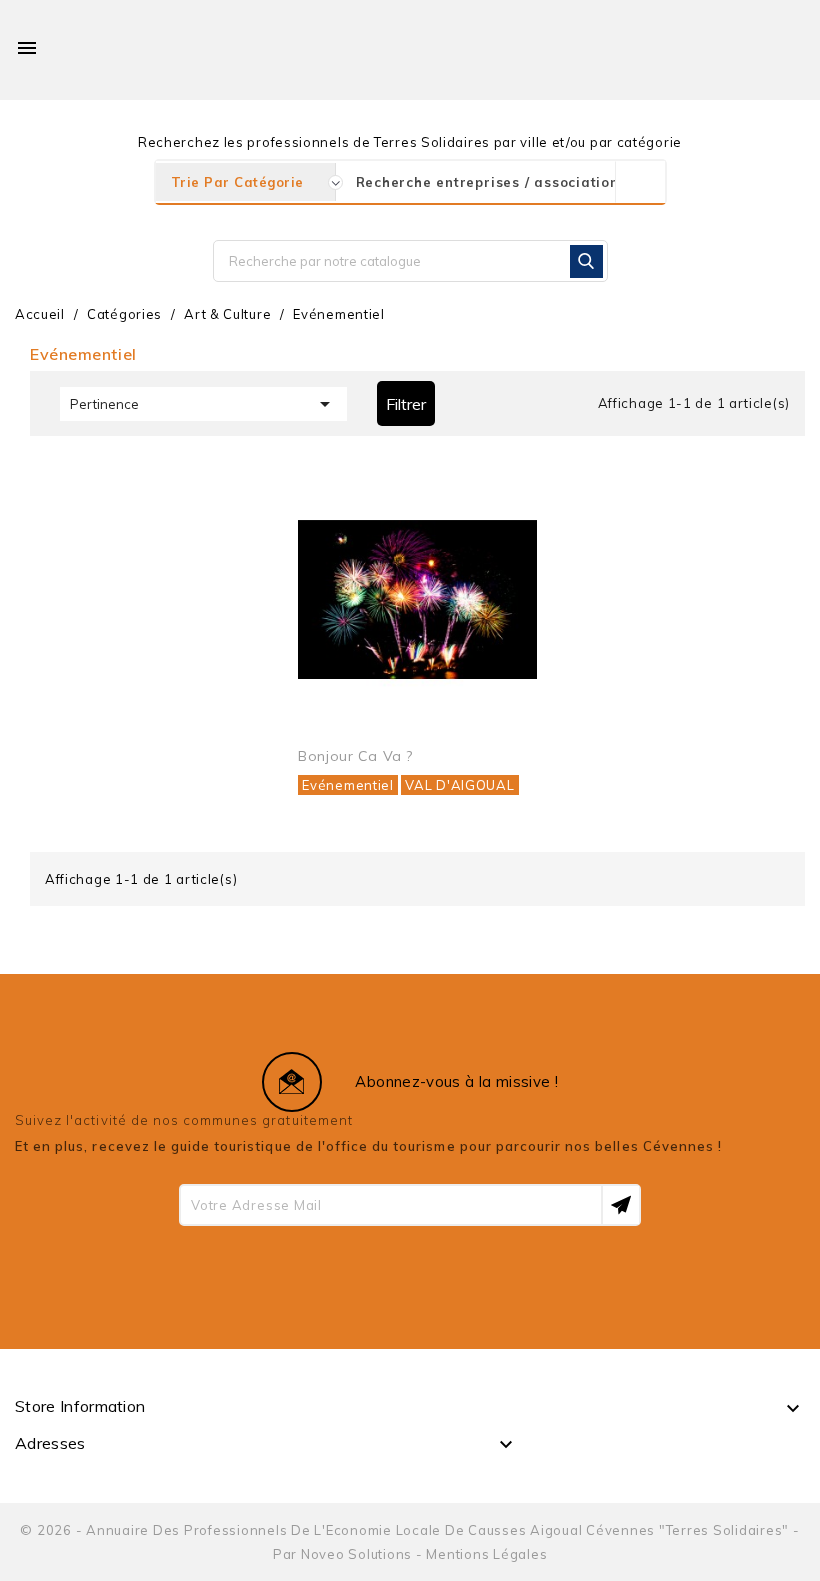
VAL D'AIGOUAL (459, 785)
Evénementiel (347, 785)
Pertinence (203, 404)
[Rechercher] (586, 261)
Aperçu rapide (499, 503)
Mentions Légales (486, 1554)
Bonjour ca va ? (355, 756)
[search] (640, 182)
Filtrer (406, 404)
